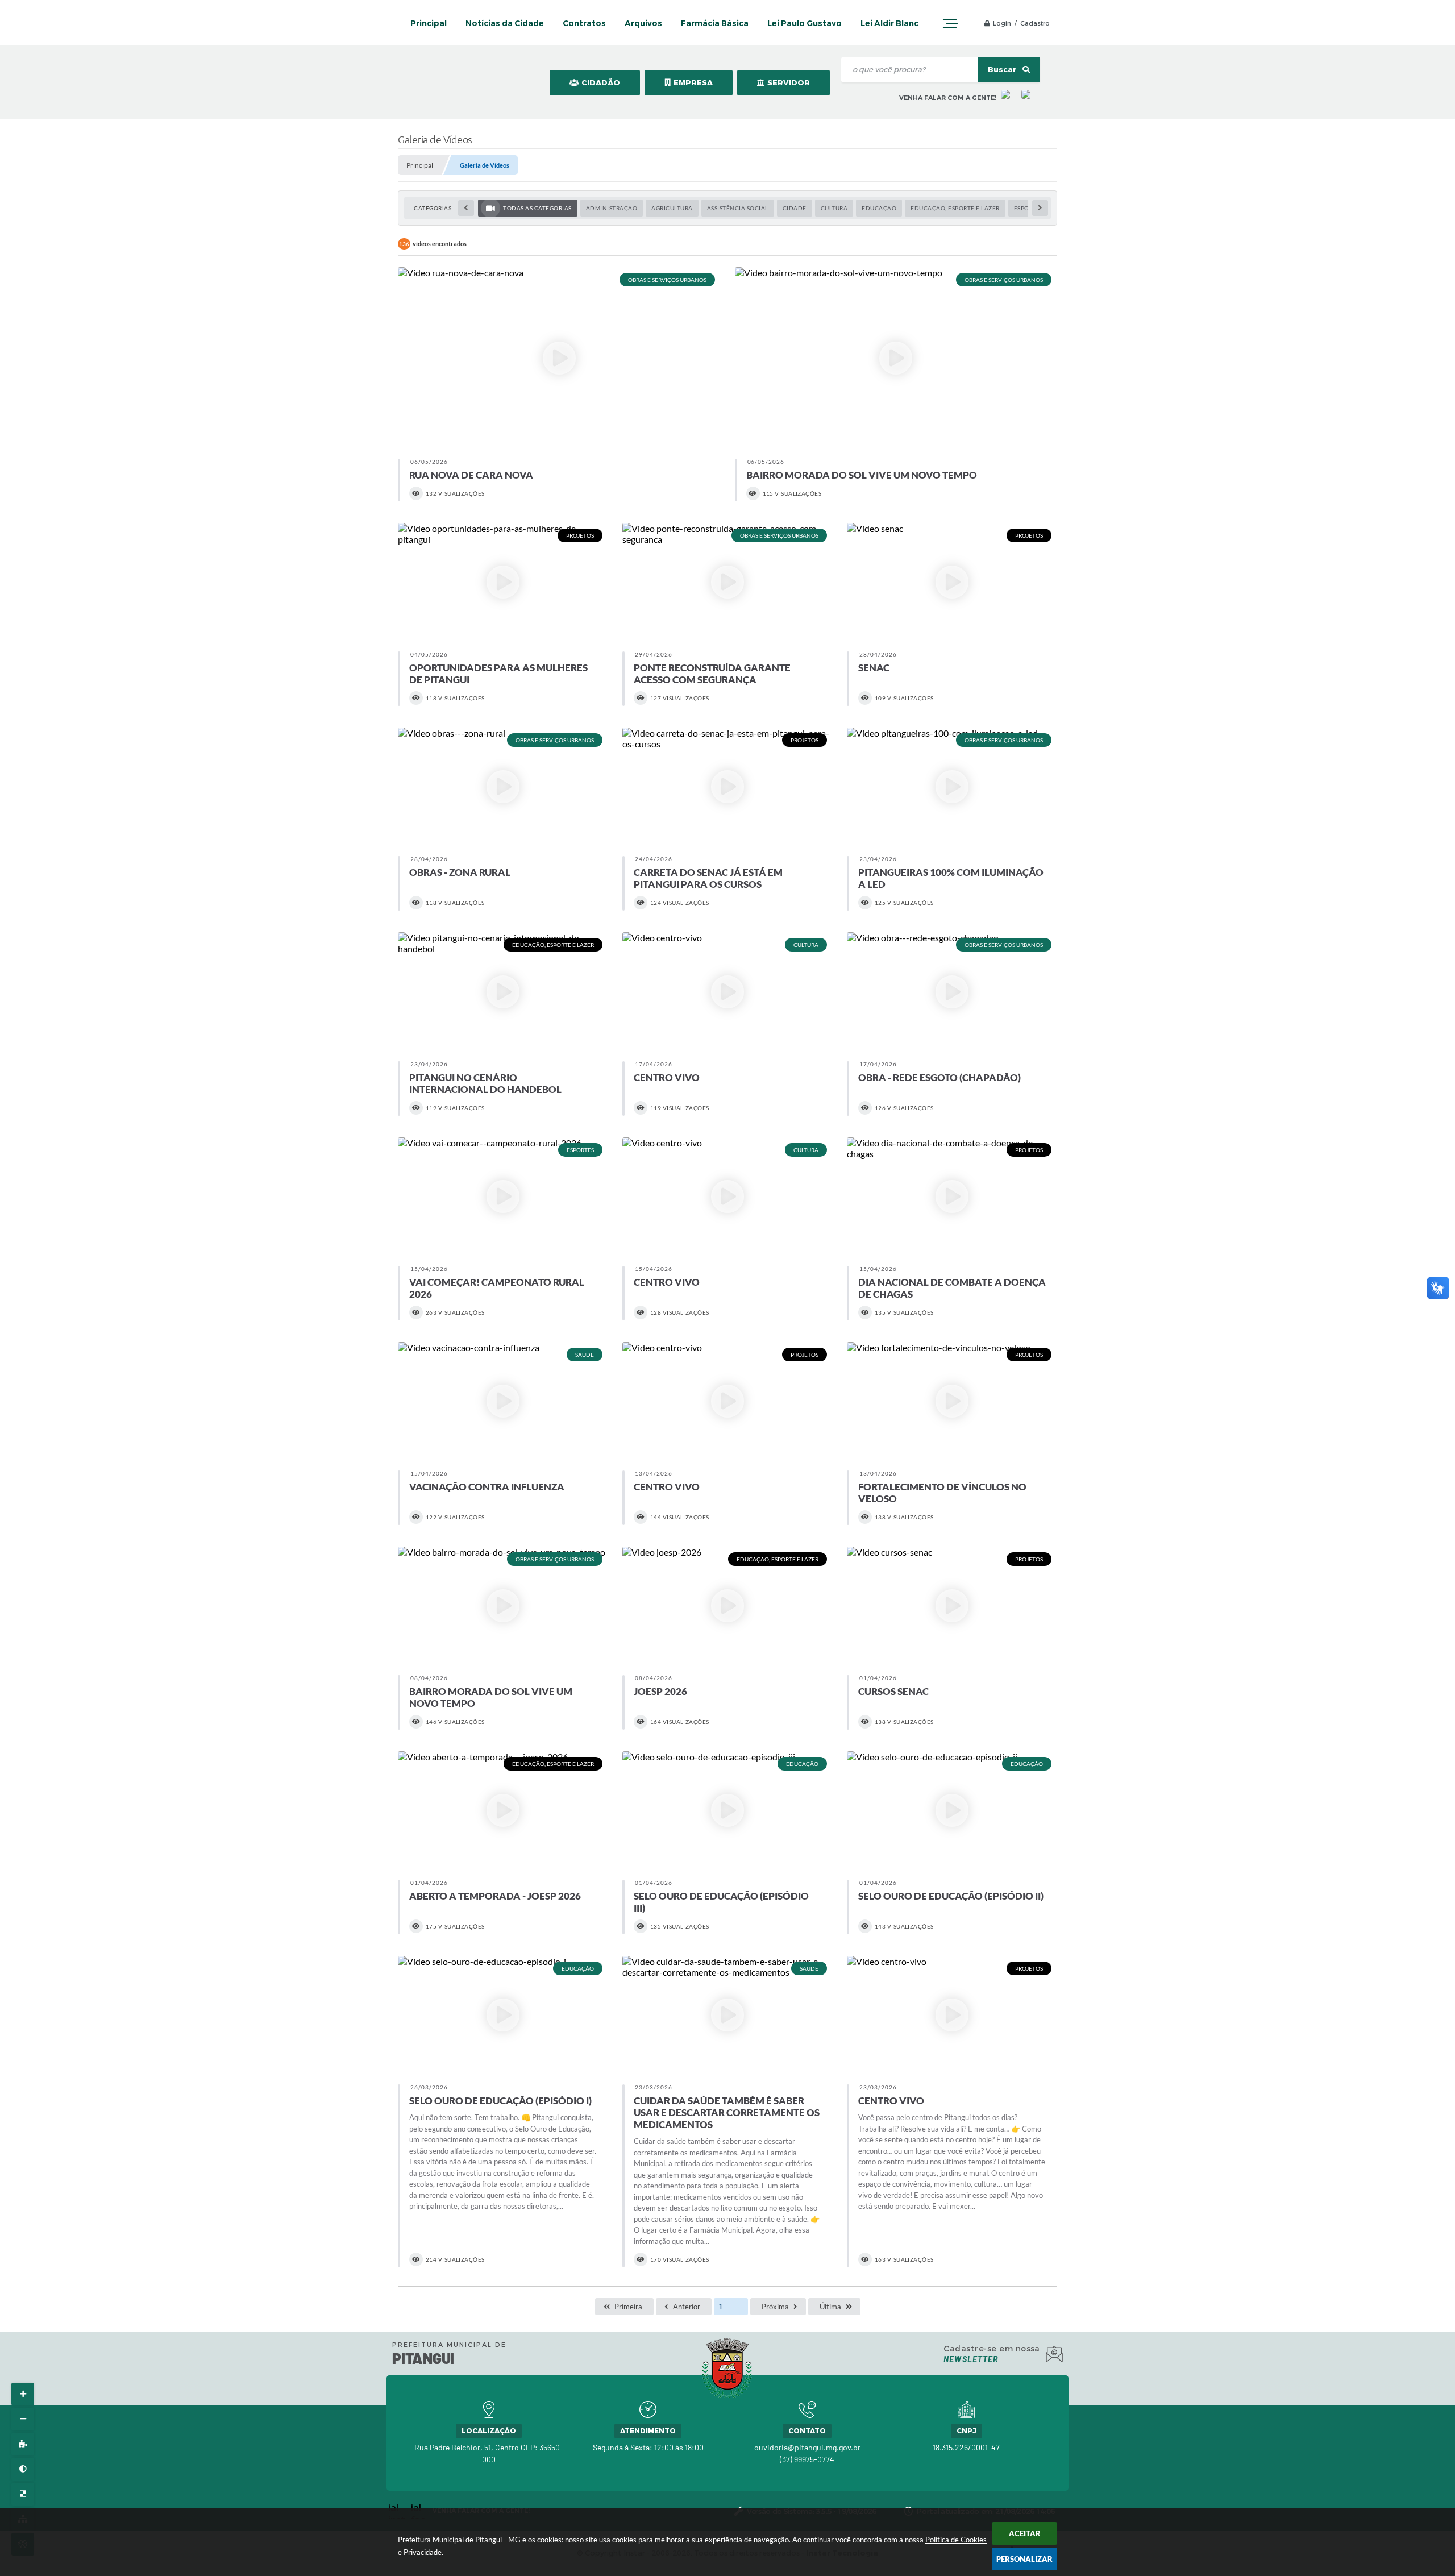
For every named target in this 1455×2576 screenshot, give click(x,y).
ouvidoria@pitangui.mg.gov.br (807, 2447)
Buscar (1003, 70)
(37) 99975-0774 (807, 2459)
